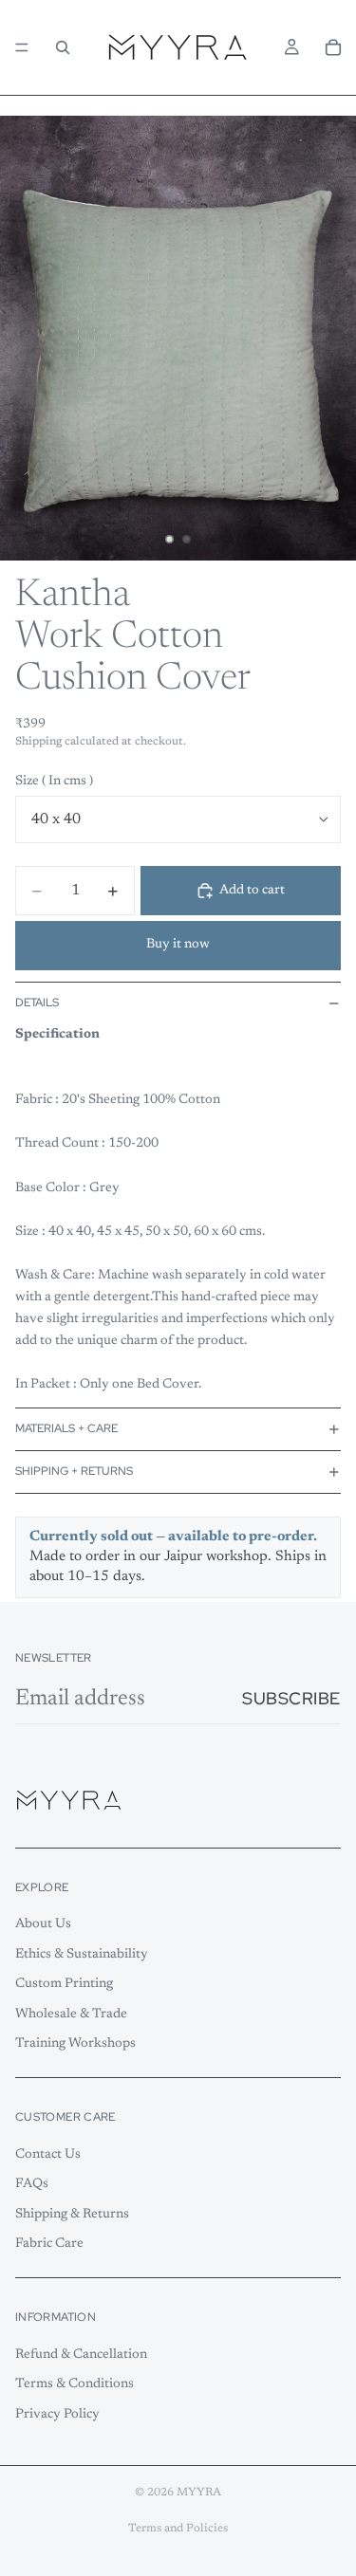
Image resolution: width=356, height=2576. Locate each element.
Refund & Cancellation (81, 2355)
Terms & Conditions (75, 2384)
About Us (43, 1924)
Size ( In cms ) (54, 782)
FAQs (32, 2184)
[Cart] (333, 47)
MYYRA (199, 2493)
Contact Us (48, 2155)
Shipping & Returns (72, 2215)
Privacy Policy (57, 2415)
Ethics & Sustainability (82, 1955)
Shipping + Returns (74, 1471)
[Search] (63, 47)
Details (37, 1003)
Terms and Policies (178, 2529)
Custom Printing (64, 1985)
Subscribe (291, 1698)
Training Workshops (75, 2045)
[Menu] (22, 47)
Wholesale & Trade (71, 2015)
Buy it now (178, 945)
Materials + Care (66, 1428)
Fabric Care (49, 2245)
